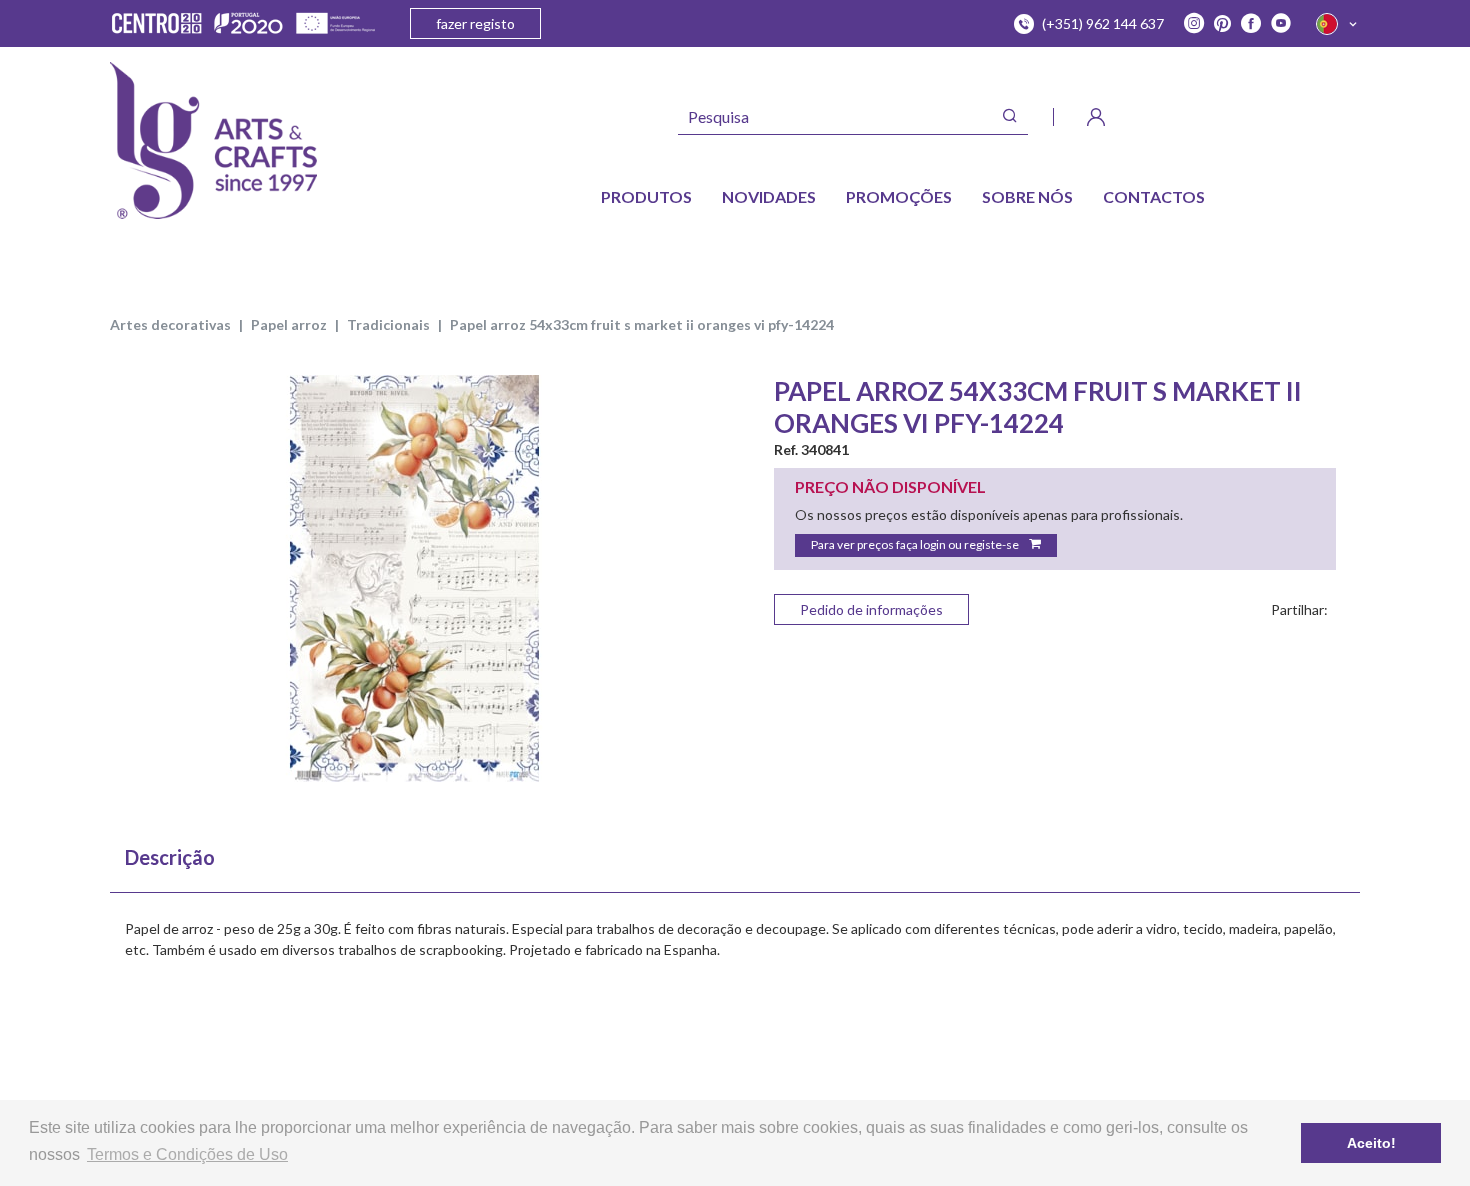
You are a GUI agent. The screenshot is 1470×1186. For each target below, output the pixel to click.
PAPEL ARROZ (289, 324)
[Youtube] (1281, 24)
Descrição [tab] (170, 857)
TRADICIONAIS (388, 324)
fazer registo (475, 23)
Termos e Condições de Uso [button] (187, 1154)
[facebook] (1251, 24)
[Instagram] (1194, 24)
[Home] (213, 140)
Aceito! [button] (1371, 1143)
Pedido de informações (871, 609)
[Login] (1096, 117)
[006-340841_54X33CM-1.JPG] (415, 578)
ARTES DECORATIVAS (170, 324)
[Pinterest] (1222, 24)
